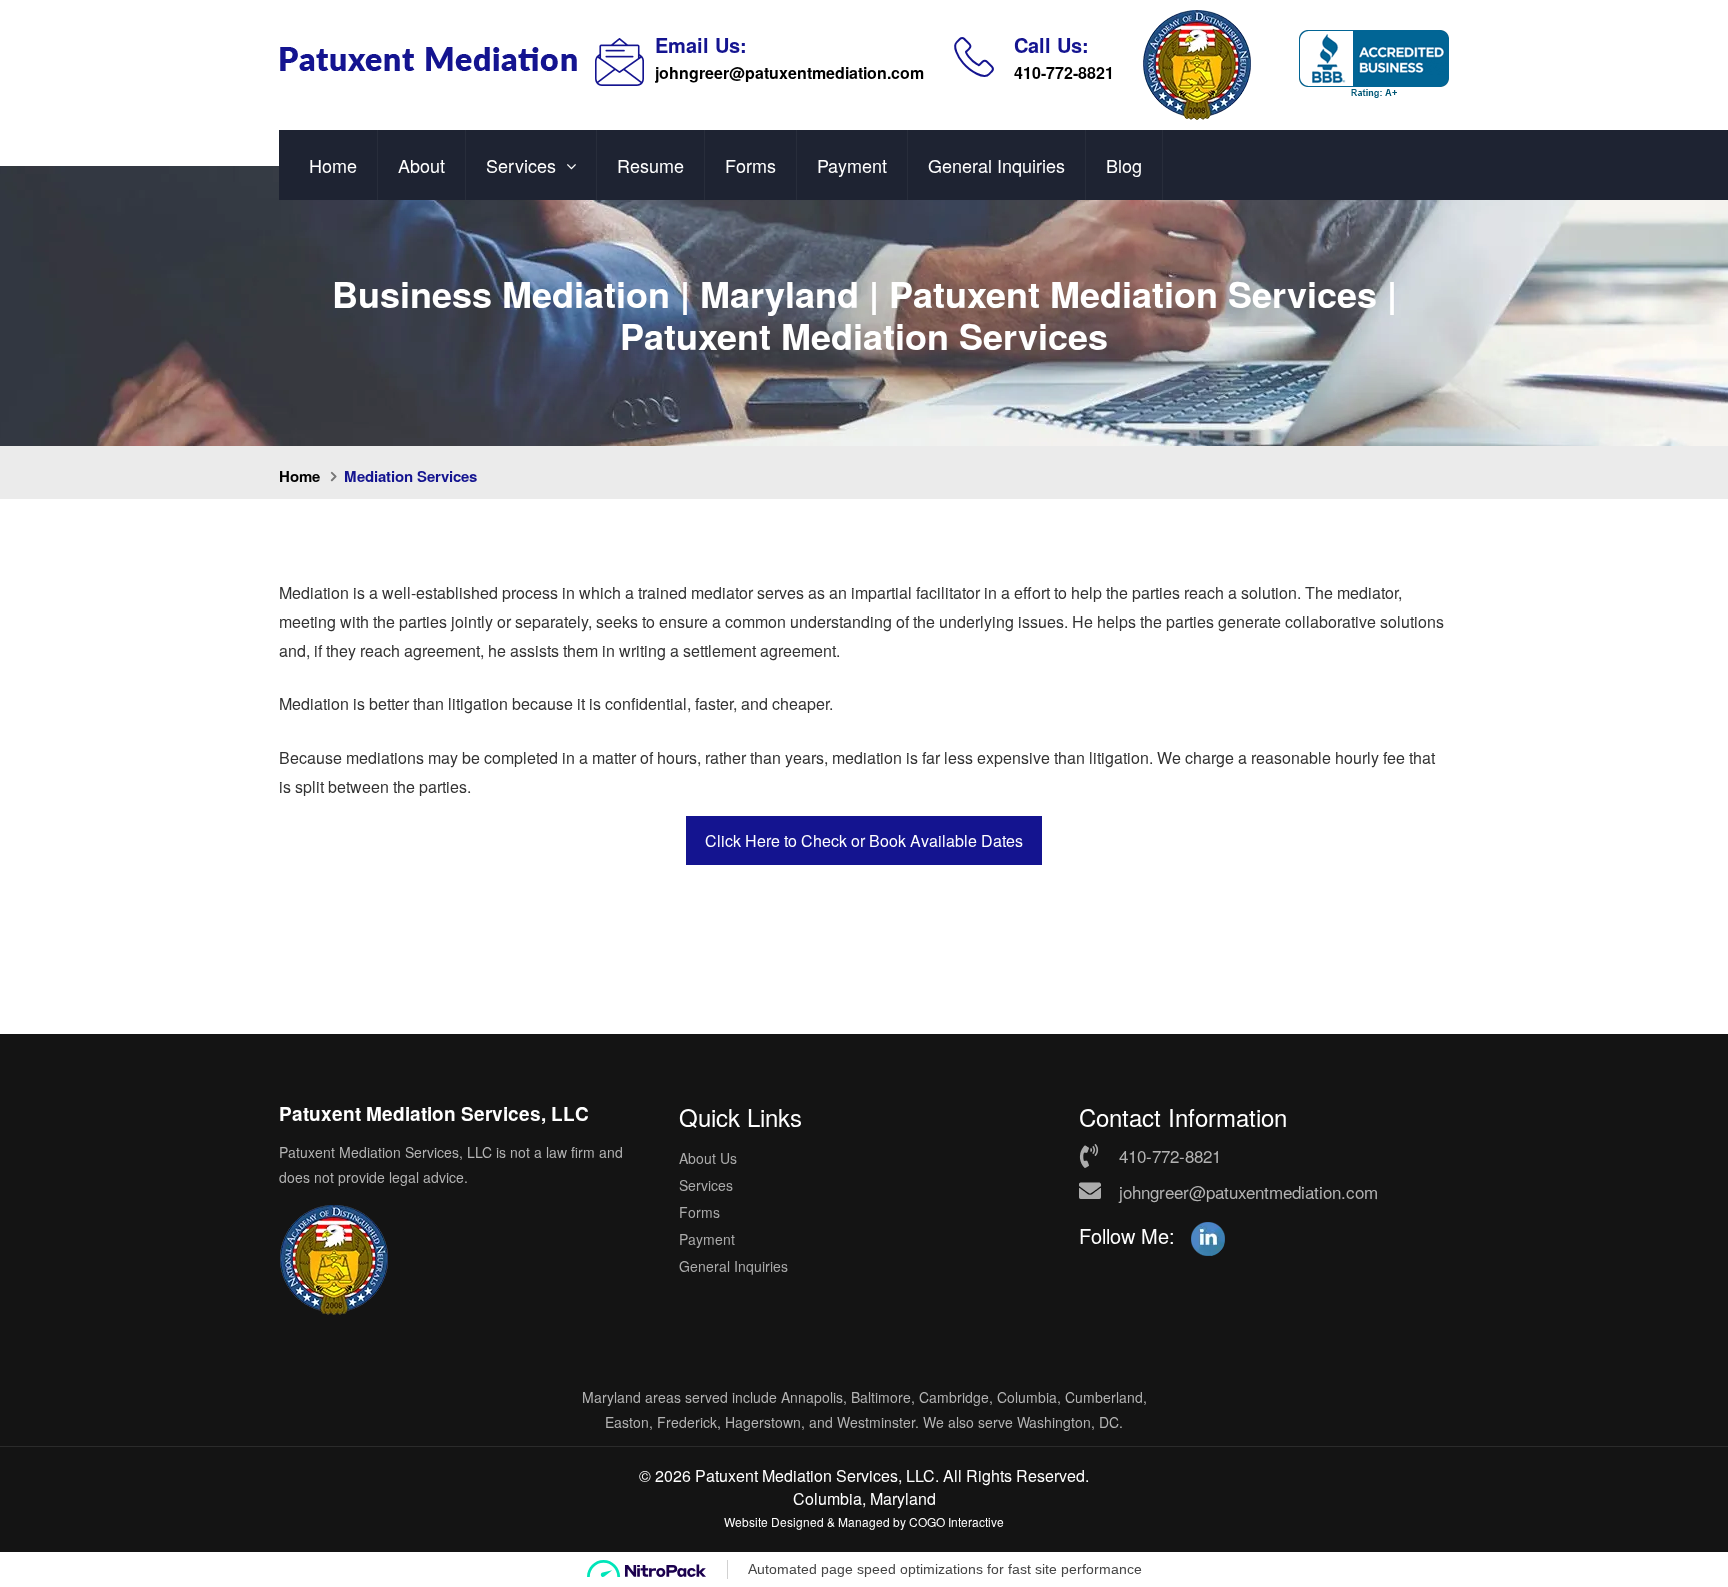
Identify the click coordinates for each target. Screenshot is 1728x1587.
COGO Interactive (956, 1521)
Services (521, 165)
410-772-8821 (1064, 72)
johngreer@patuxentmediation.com (789, 72)
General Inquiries (996, 165)
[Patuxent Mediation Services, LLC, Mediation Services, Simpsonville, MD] (1374, 64)
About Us (708, 1158)
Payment (852, 165)
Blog (1124, 165)
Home (333, 165)
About (421, 165)
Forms (750, 165)
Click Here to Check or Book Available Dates (864, 840)
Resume (650, 165)
